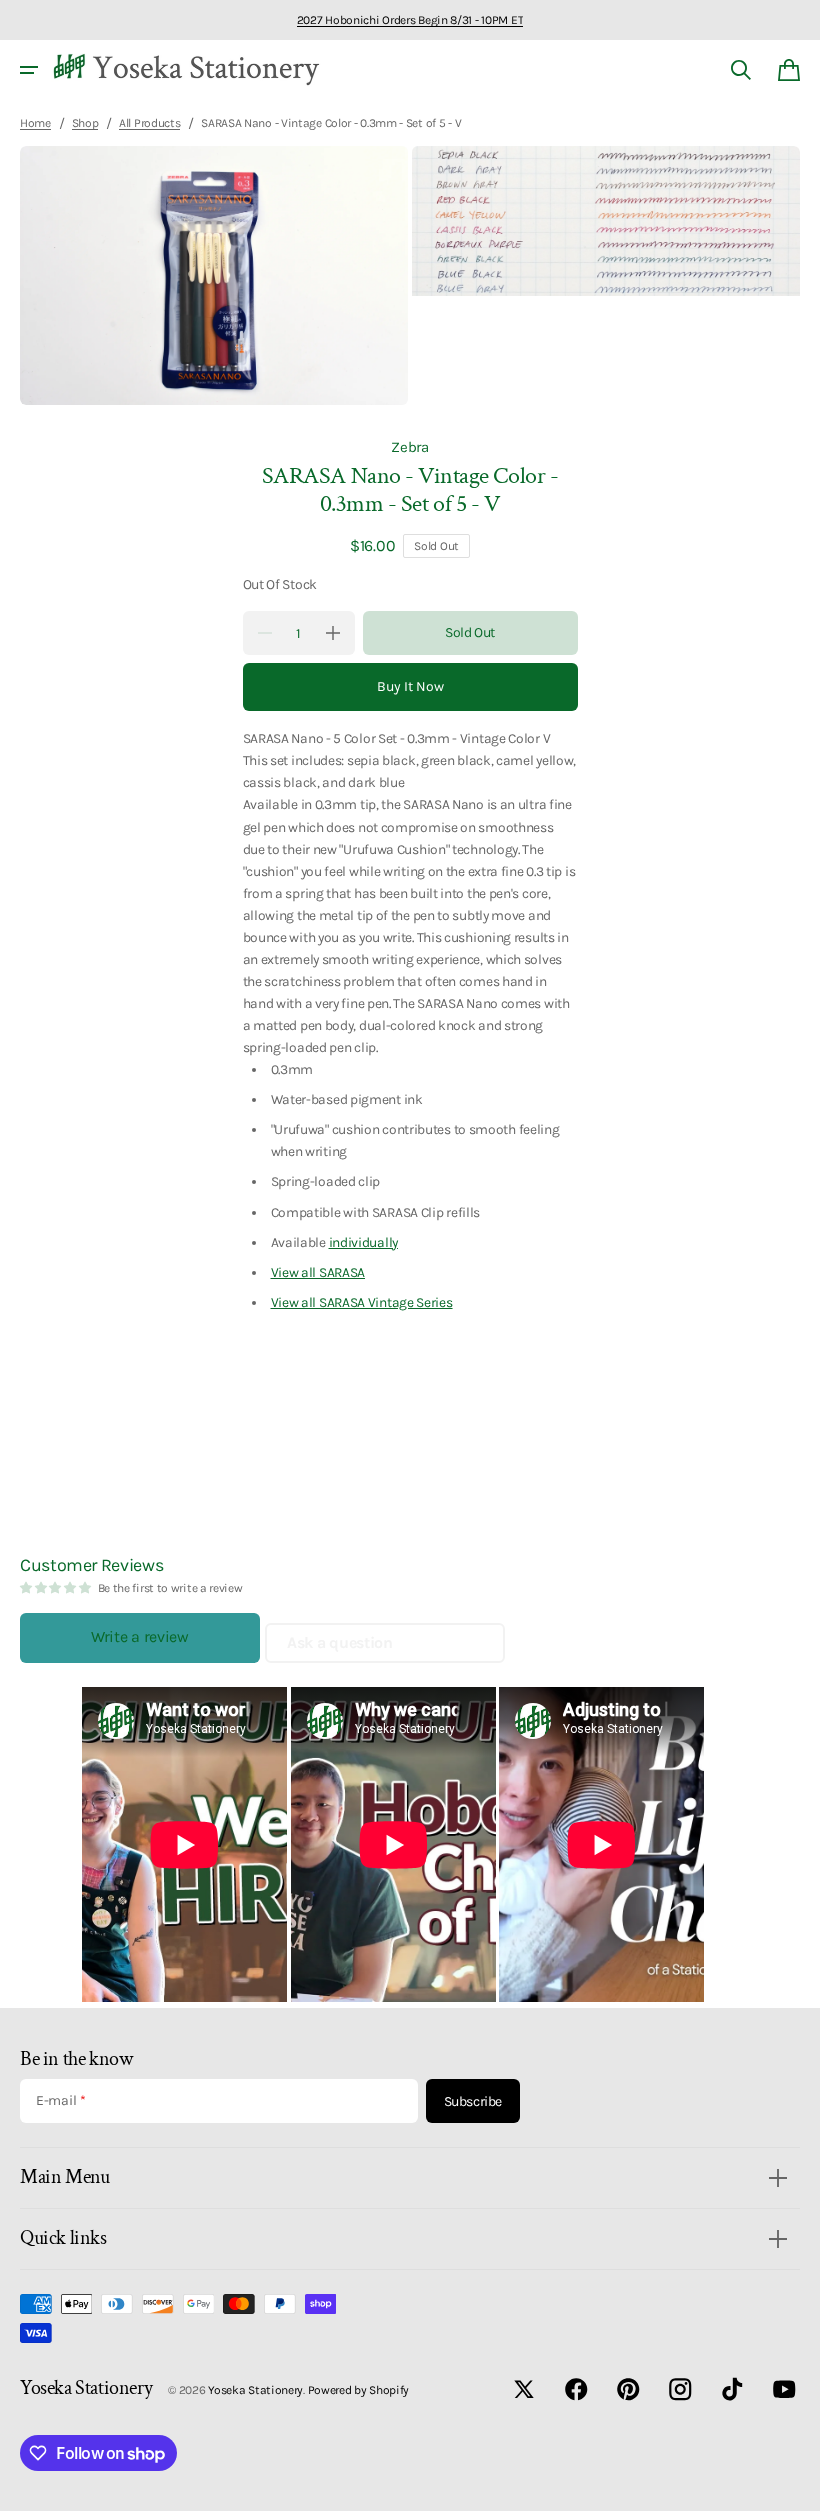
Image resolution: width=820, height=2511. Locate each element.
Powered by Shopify (359, 2390)
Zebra (410, 447)
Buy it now (410, 686)
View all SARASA (318, 1272)
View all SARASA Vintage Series (362, 1302)
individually (363, 1242)
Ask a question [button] (340, 1642)
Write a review (140, 1636)
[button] (29, 70)
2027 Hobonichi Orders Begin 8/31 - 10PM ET (410, 20)
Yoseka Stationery (255, 2390)
